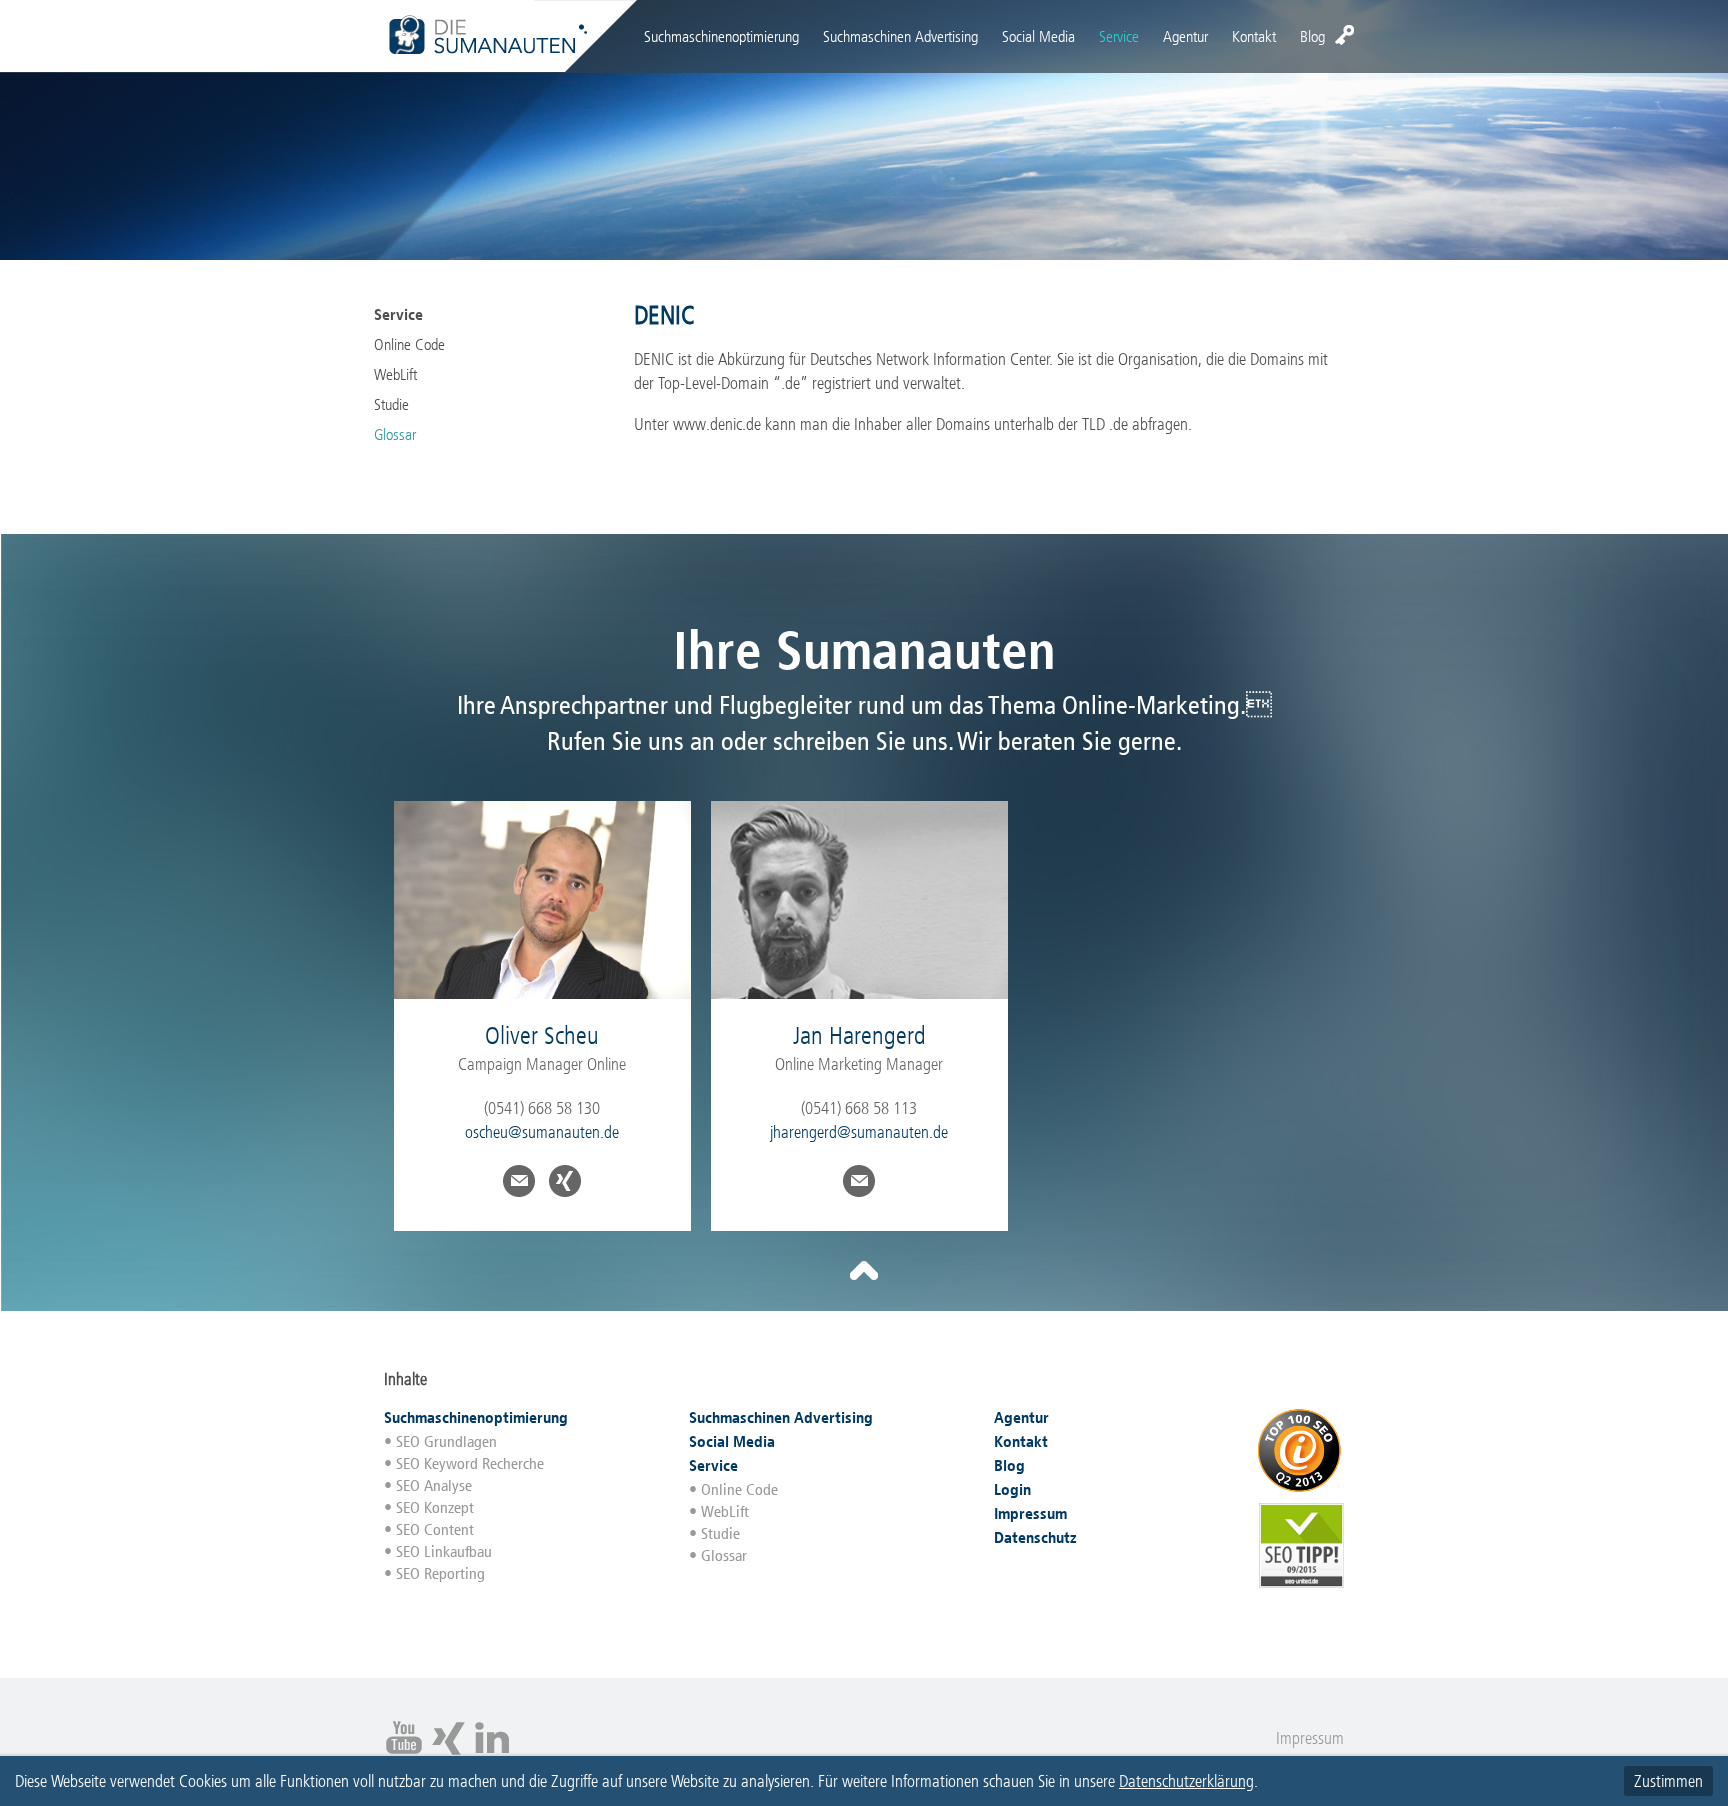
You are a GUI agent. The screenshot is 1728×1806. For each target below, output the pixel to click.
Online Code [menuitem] (409, 344)
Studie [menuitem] (391, 404)
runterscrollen (864, 1271)
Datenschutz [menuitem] (1035, 1537)
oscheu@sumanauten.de (542, 1132)
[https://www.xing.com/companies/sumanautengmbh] (448, 1752)
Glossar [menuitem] (395, 434)
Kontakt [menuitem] (1254, 36)
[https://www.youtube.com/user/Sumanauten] (404, 1752)
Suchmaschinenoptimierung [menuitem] (721, 36)
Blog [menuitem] (1312, 36)
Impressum (1310, 1738)
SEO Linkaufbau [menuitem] (444, 1551)
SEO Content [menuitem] (435, 1529)
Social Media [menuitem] (1038, 36)
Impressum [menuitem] (1030, 1513)
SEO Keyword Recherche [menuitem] (470, 1463)
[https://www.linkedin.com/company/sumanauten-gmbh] (492, 1752)
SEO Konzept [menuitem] (435, 1507)
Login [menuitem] (1344, 35)
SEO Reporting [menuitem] (440, 1573)
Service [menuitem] (1119, 36)
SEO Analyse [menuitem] (434, 1485)
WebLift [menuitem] (395, 374)
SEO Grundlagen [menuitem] (446, 1441)
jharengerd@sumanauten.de (859, 1132)
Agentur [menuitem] (1185, 36)
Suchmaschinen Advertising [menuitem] (900, 36)
